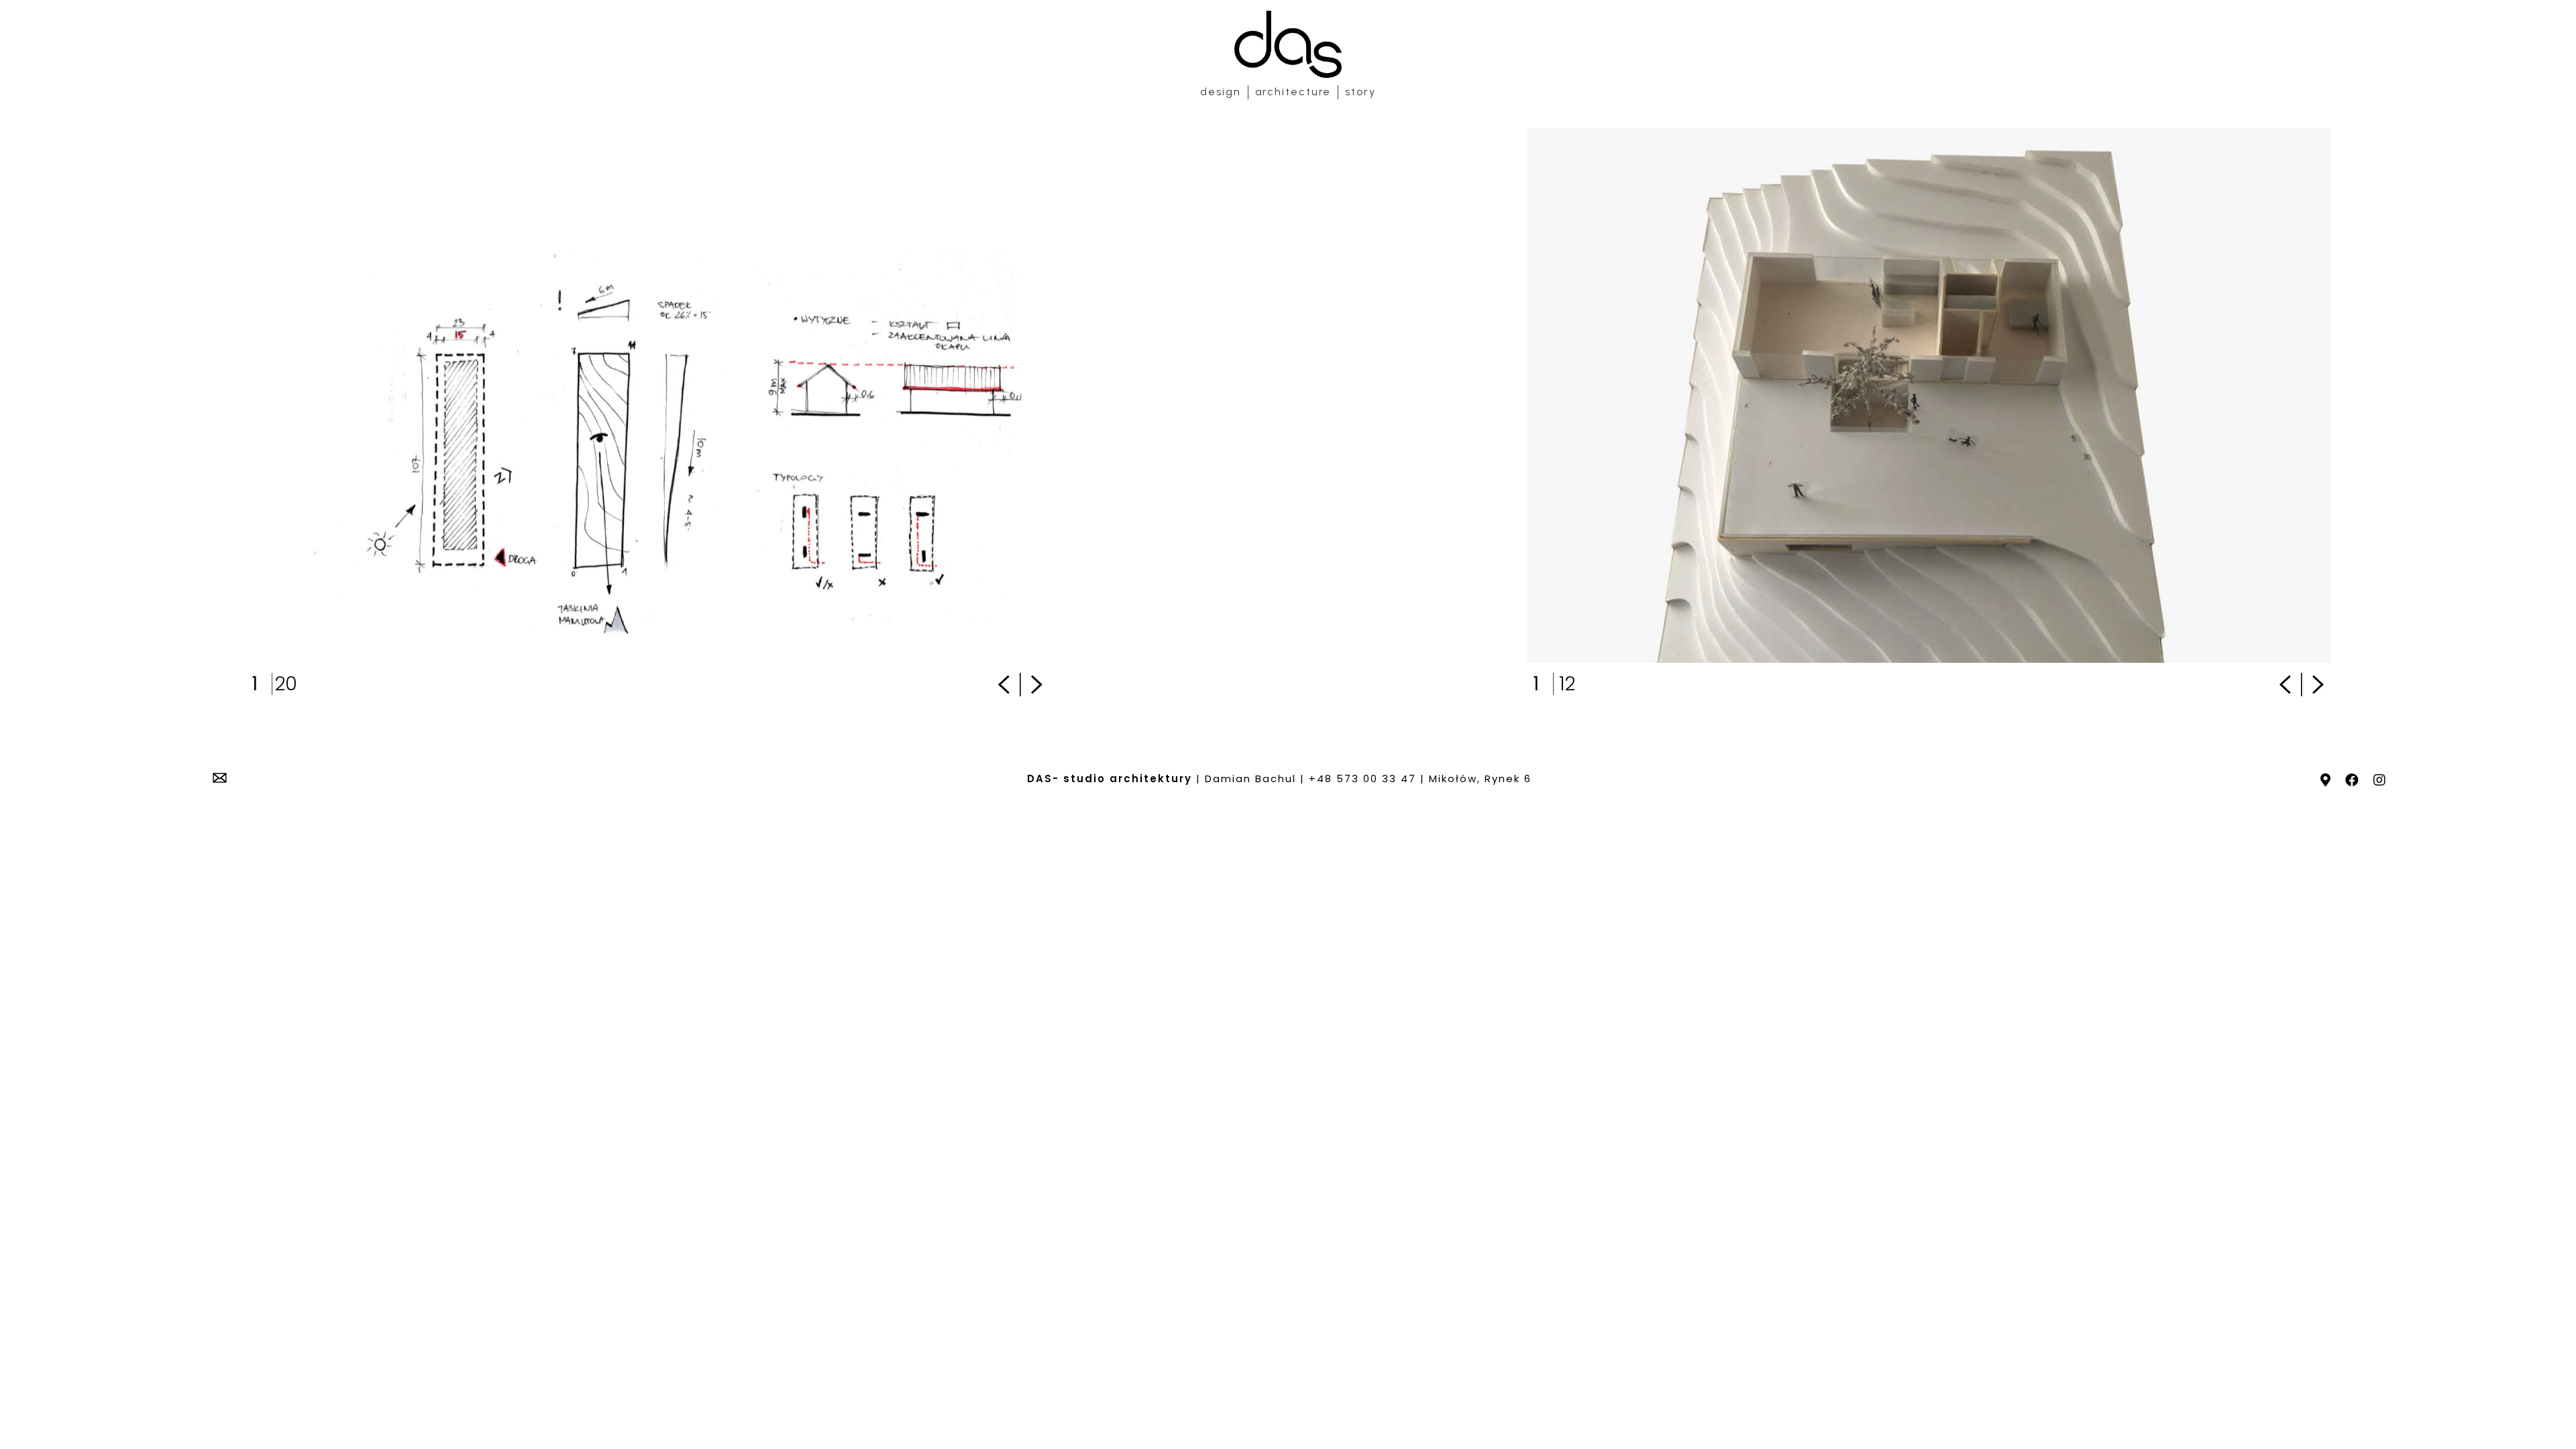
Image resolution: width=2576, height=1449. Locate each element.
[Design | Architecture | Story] (1288, 44)
